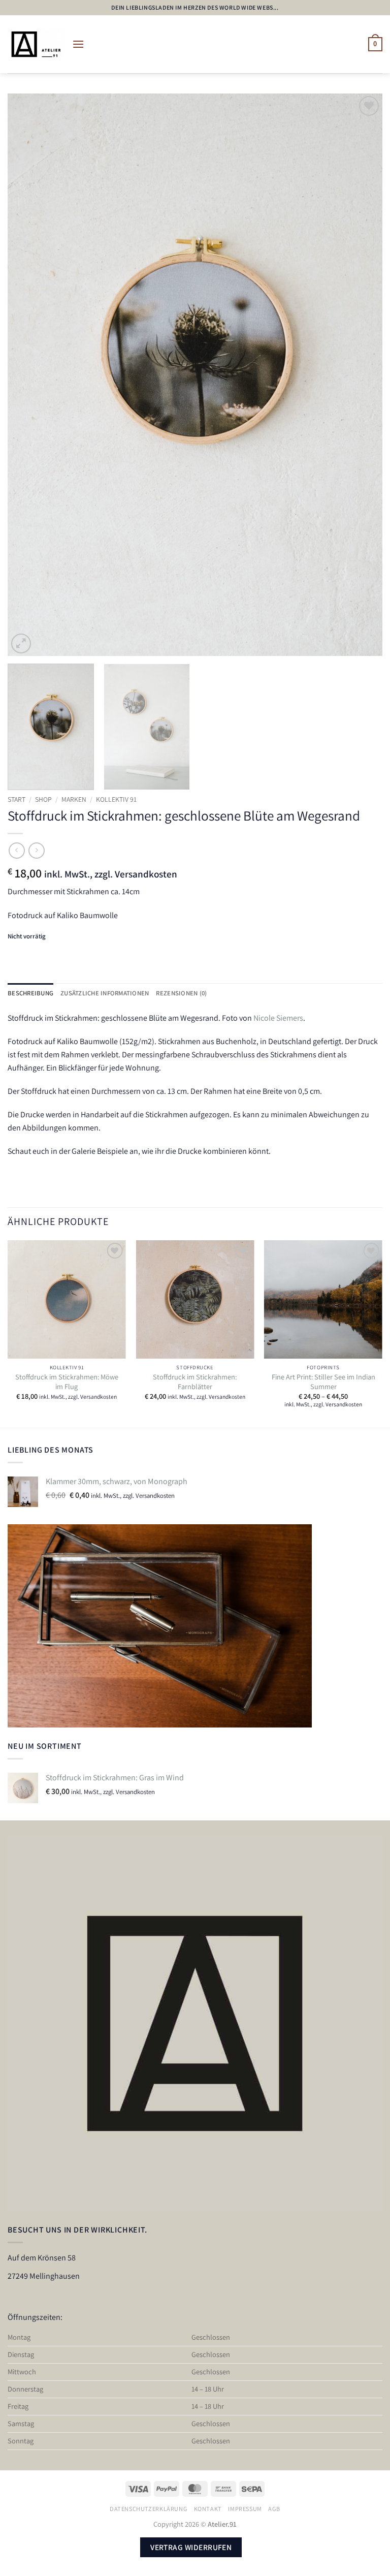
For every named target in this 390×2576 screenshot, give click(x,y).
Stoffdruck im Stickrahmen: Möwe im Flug (67, 1382)
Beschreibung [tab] (30, 993)
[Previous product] (36, 850)
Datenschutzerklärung (149, 2509)
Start (17, 799)
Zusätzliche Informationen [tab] (105, 993)
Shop (43, 799)
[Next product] (17, 850)
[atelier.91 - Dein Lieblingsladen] (36, 44)
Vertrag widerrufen (191, 2547)
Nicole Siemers (278, 1018)
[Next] (362, 375)
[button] (78, 44)
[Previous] (28, 375)
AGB (274, 2509)
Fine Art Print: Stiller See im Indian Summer (323, 1382)
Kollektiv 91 (116, 799)
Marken (74, 799)
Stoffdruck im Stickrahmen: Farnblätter (195, 1382)
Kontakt (208, 2509)
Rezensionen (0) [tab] (181, 993)
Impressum (245, 2509)
